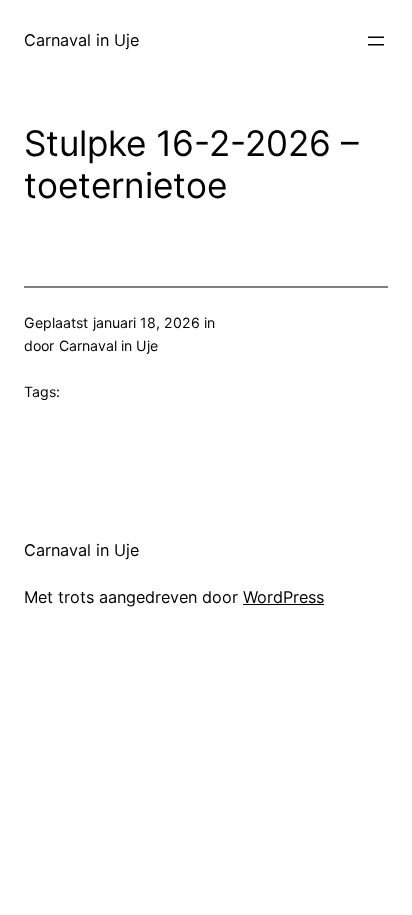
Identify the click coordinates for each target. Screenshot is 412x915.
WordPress (283, 597)
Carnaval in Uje (81, 40)
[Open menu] (376, 41)
